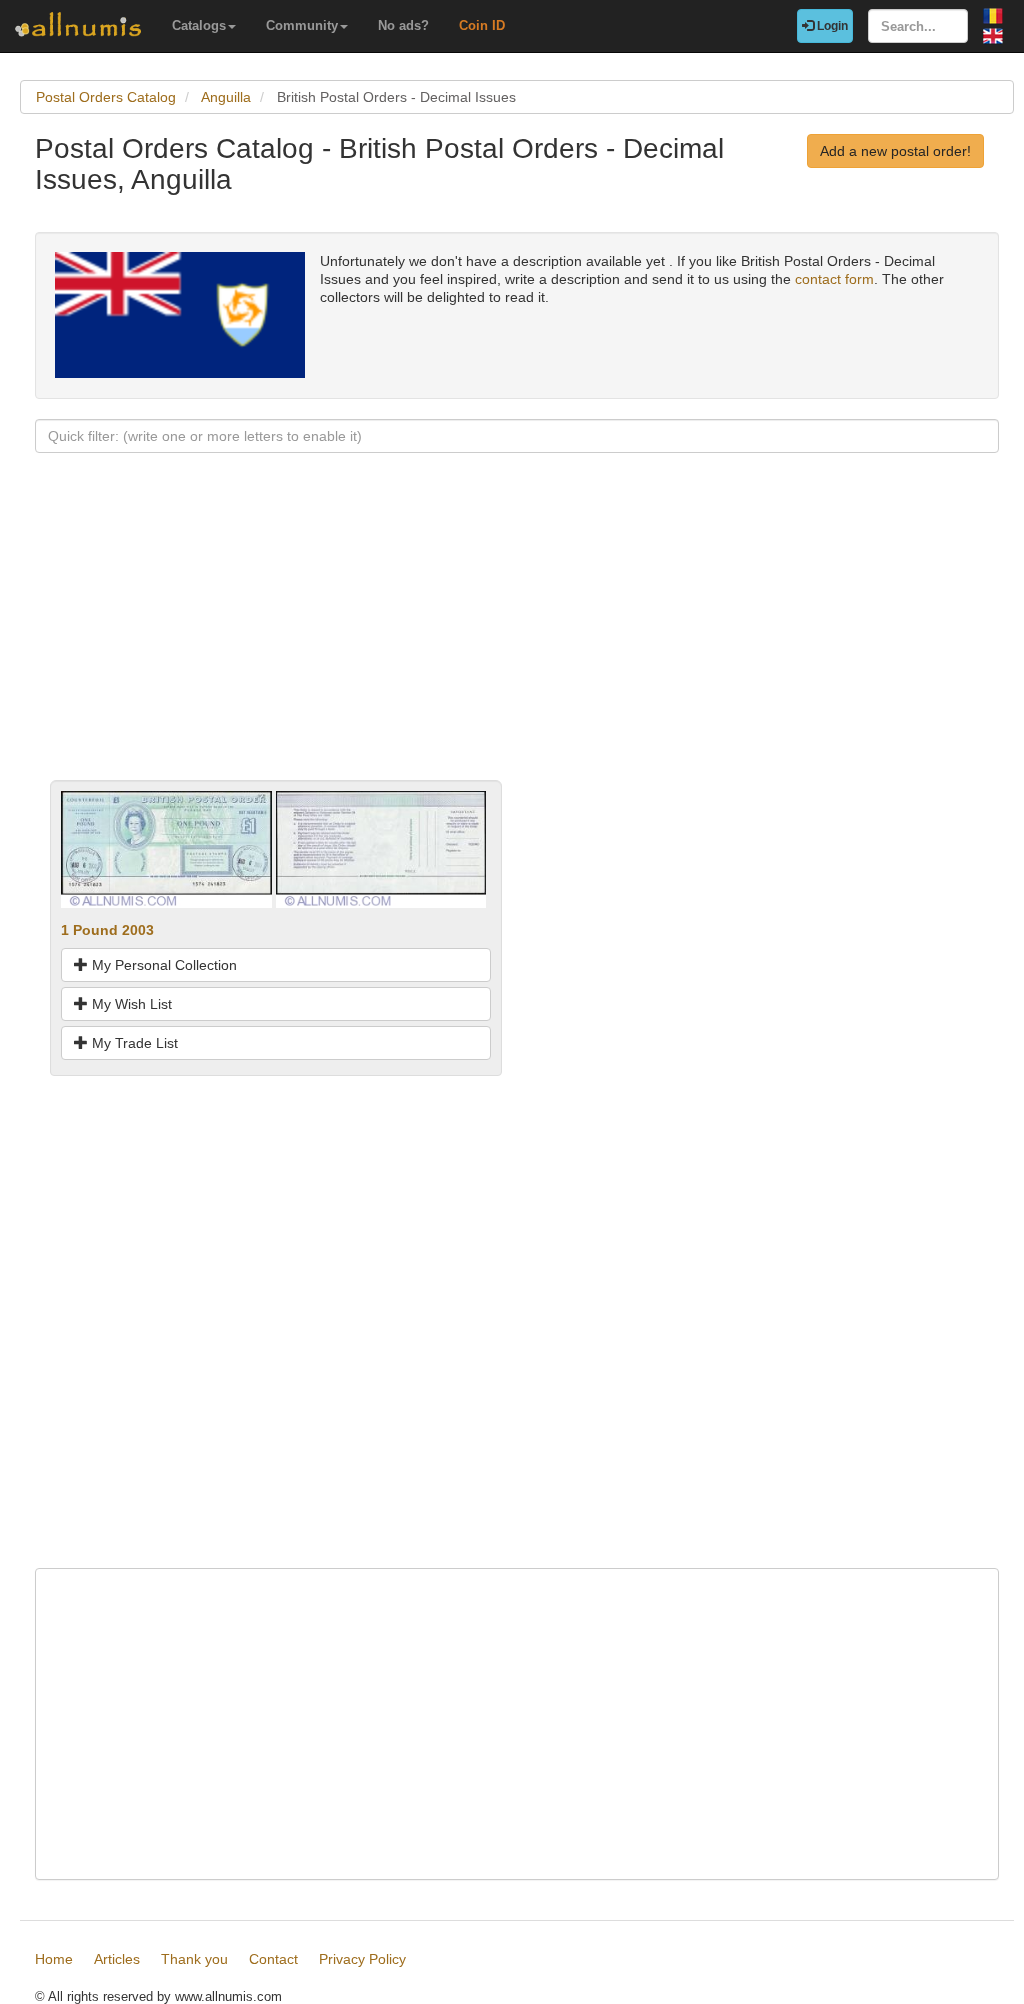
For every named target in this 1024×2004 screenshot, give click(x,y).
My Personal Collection (162, 965)
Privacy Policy (362, 1959)
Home (54, 1959)
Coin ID (482, 25)
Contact (273, 1959)
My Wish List (130, 1004)
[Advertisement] (517, 640)
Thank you (194, 1959)
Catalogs (199, 25)
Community (302, 25)
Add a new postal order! (895, 151)
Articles (117, 1959)
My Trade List (133, 1043)
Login (831, 26)
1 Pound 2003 (107, 930)
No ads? (403, 25)
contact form (834, 279)
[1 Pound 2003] (166, 848)
